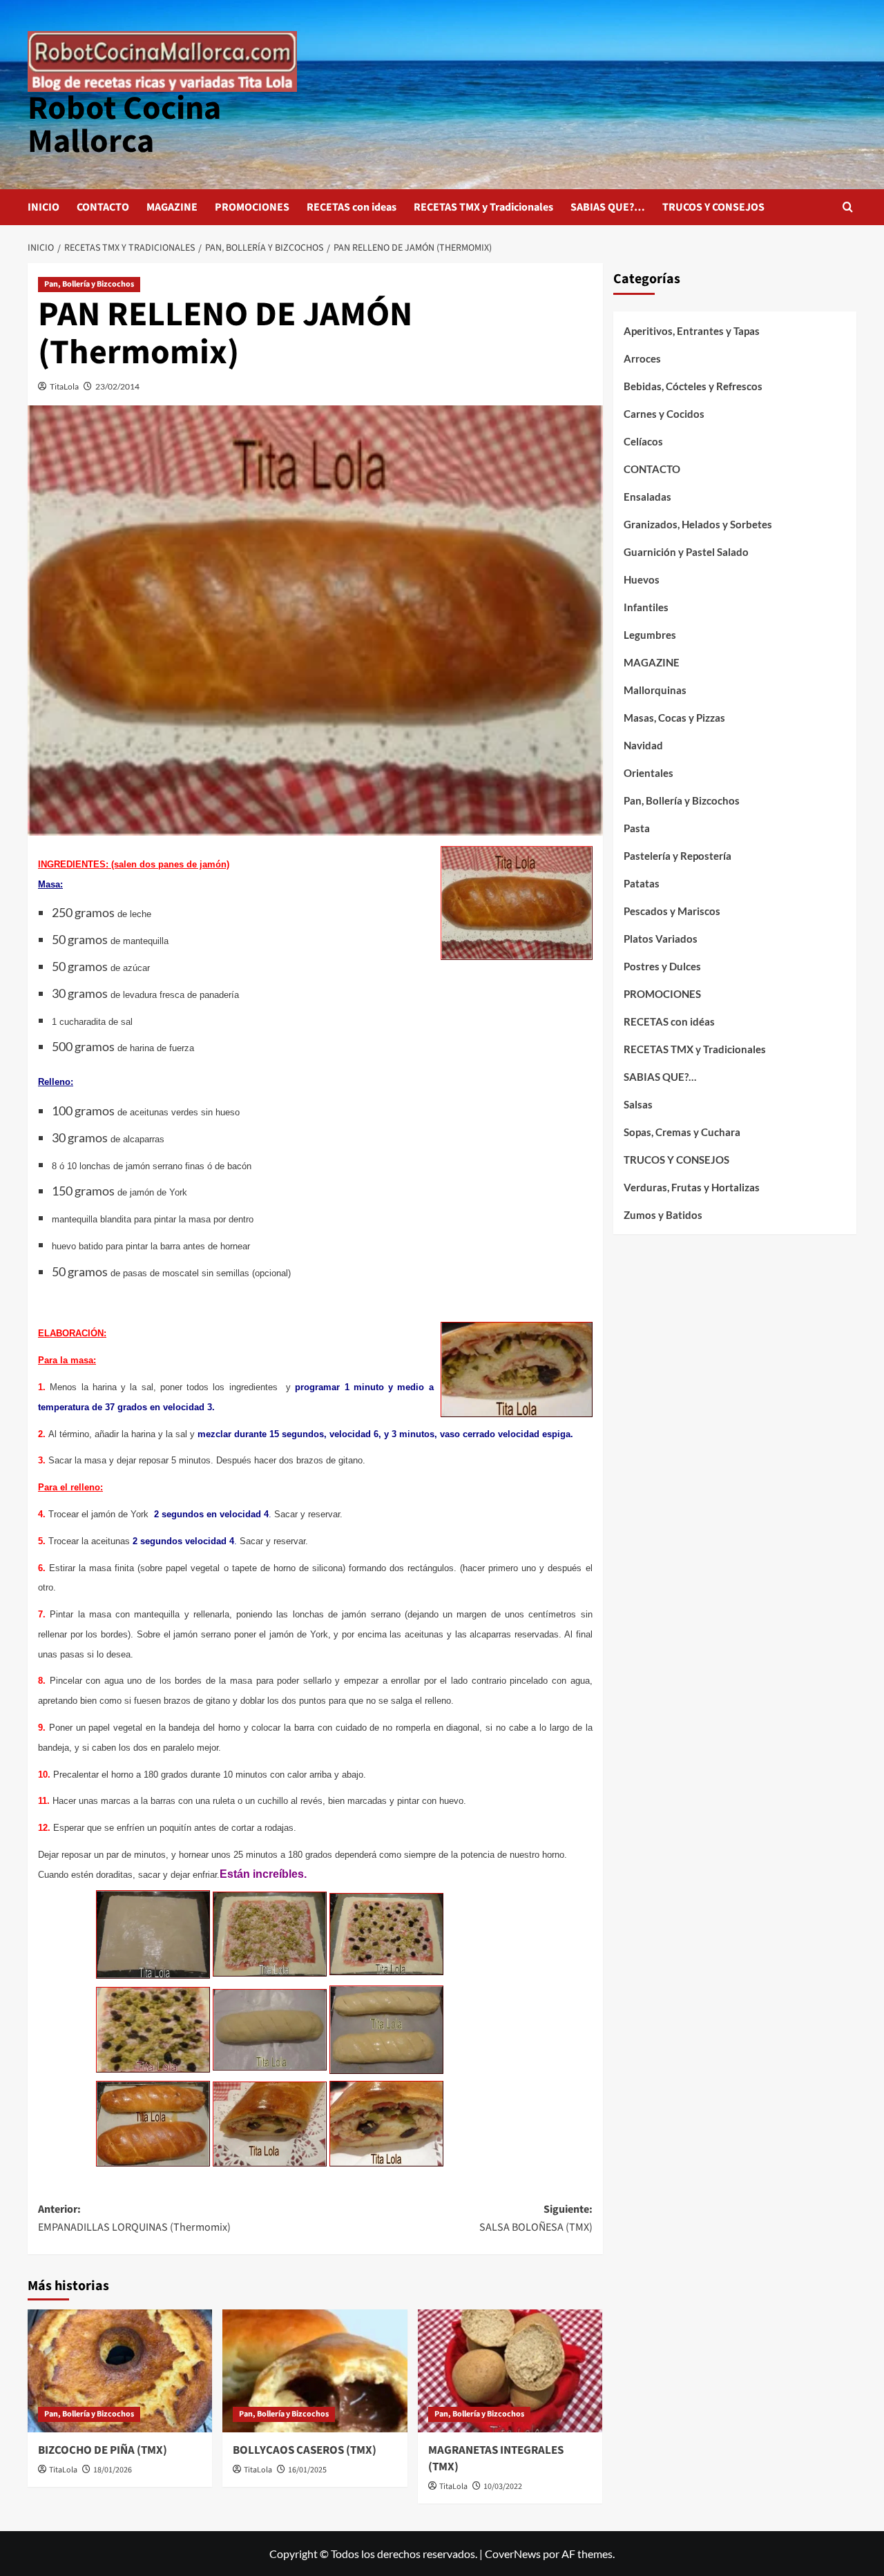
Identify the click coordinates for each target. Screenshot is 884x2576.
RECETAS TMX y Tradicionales (483, 207)
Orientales (648, 773)
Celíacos (643, 441)
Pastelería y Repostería (678, 856)
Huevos (642, 579)
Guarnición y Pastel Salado (686, 552)
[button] (848, 207)
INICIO (44, 207)
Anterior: (134, 2218)
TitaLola (64, 386)
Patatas (642, 883)
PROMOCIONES (252, 207)
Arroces (642, 358)
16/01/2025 (307, 2470)
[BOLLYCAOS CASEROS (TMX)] (315, 2371)
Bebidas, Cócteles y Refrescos (693, 386)
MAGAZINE (172, 207)
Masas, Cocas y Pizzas (674, 718)
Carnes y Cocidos (664, 414)
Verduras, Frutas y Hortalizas (692, 1187)
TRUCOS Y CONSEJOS (713, 207)
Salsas (638, 1104)
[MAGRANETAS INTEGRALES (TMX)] (510, 2371)
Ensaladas (647, 497)
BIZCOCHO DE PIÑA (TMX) (103, 2450)
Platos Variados (661, 939)
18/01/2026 (113, 2470)
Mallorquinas (655, 690)
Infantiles (646, 607)
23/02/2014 (117, 386)
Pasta (637, 828)
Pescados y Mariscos (672, 911)
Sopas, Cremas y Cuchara (682, 1132)
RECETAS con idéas (669, 1021)
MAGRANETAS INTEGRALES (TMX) (496, 2459)
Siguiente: (536, 2218)
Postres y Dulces (662, 966)
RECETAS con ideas (352, 207)
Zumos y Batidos (663, 1215)
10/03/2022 (503, 2487)
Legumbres (650, 635)
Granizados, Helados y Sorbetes (698, 524)
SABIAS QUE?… (608, 207)
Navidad (643, 745)
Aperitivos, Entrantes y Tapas (692, 331)
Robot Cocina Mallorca (124, 125)
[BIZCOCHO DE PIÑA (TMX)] (120, 2371)
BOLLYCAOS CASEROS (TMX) (305, 2450)
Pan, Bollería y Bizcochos (89, 284)
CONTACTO (103, 207)
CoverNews (513, 2554)
